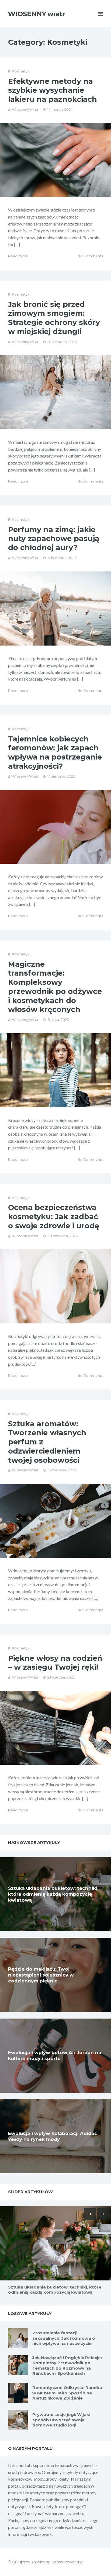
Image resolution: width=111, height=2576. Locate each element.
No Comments (90, 256)
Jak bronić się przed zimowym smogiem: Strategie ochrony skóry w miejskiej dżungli (54, 318)
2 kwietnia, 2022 (61, 1677)
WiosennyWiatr (25, 109)
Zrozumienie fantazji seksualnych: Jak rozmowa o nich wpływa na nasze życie (64, 2338)
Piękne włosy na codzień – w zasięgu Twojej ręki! (55, 1663)
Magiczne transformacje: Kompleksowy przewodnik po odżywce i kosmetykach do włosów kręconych (55, 987)
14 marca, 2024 (60, 109)
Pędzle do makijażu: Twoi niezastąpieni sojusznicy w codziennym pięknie (41, 1975)
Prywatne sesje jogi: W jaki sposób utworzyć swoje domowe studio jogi (61, 2420)
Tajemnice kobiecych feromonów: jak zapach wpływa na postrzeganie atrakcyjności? (55, 753)
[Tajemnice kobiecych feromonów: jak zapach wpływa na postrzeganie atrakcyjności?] (55, 827)
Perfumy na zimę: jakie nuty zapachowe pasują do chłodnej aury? (54, 539)
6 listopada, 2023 (62, 558)
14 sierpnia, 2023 (61, 776)
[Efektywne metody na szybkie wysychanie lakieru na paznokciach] (55, 160)
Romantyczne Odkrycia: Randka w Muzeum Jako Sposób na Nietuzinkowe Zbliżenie (67, 2393)
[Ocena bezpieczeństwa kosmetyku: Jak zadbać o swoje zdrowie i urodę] (55, 1286)
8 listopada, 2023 (62, 342)
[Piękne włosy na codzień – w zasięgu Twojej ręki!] (55, 1728)
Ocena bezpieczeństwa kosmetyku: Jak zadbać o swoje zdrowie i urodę (54, 1217)
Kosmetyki (21, 71)
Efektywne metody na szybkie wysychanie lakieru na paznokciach (53, 90)
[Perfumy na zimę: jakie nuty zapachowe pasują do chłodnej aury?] (55, 609)
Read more (18, 256)
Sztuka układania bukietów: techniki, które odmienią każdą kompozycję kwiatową (53, 1894)
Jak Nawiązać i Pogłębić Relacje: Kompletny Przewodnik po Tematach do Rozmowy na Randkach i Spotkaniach (67, 2366)
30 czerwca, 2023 (63, 1236)
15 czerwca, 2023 (62, 1470)
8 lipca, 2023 (58, 1020)
